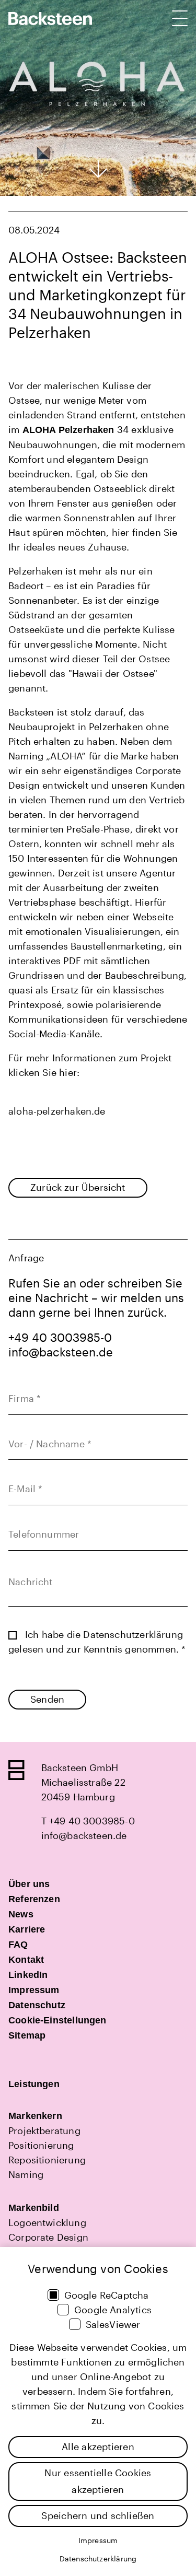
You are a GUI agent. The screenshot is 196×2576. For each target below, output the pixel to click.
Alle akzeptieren (98, 2446)
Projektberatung (44, 2130)
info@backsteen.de (61, 1352)
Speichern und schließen (98, 2515)
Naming (26, 2174)
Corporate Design (48, 2237)
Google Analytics (113, 2310)
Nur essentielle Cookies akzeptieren (98, 2481)
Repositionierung (47, 2160)
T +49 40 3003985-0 (88, 1821)
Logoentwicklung (47, 2222)
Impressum (98, 2540)
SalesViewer (113, 2324)
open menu (180, 18)
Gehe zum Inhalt (98, 169)
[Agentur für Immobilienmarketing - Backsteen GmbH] (50, 19)
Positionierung (41, 2145)
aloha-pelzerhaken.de (57, 1111)
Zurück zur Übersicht (78, 1187)
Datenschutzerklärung (133, 1634)
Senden (47, 1699)
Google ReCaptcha (107, 2295)
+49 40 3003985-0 (60, 1337)
